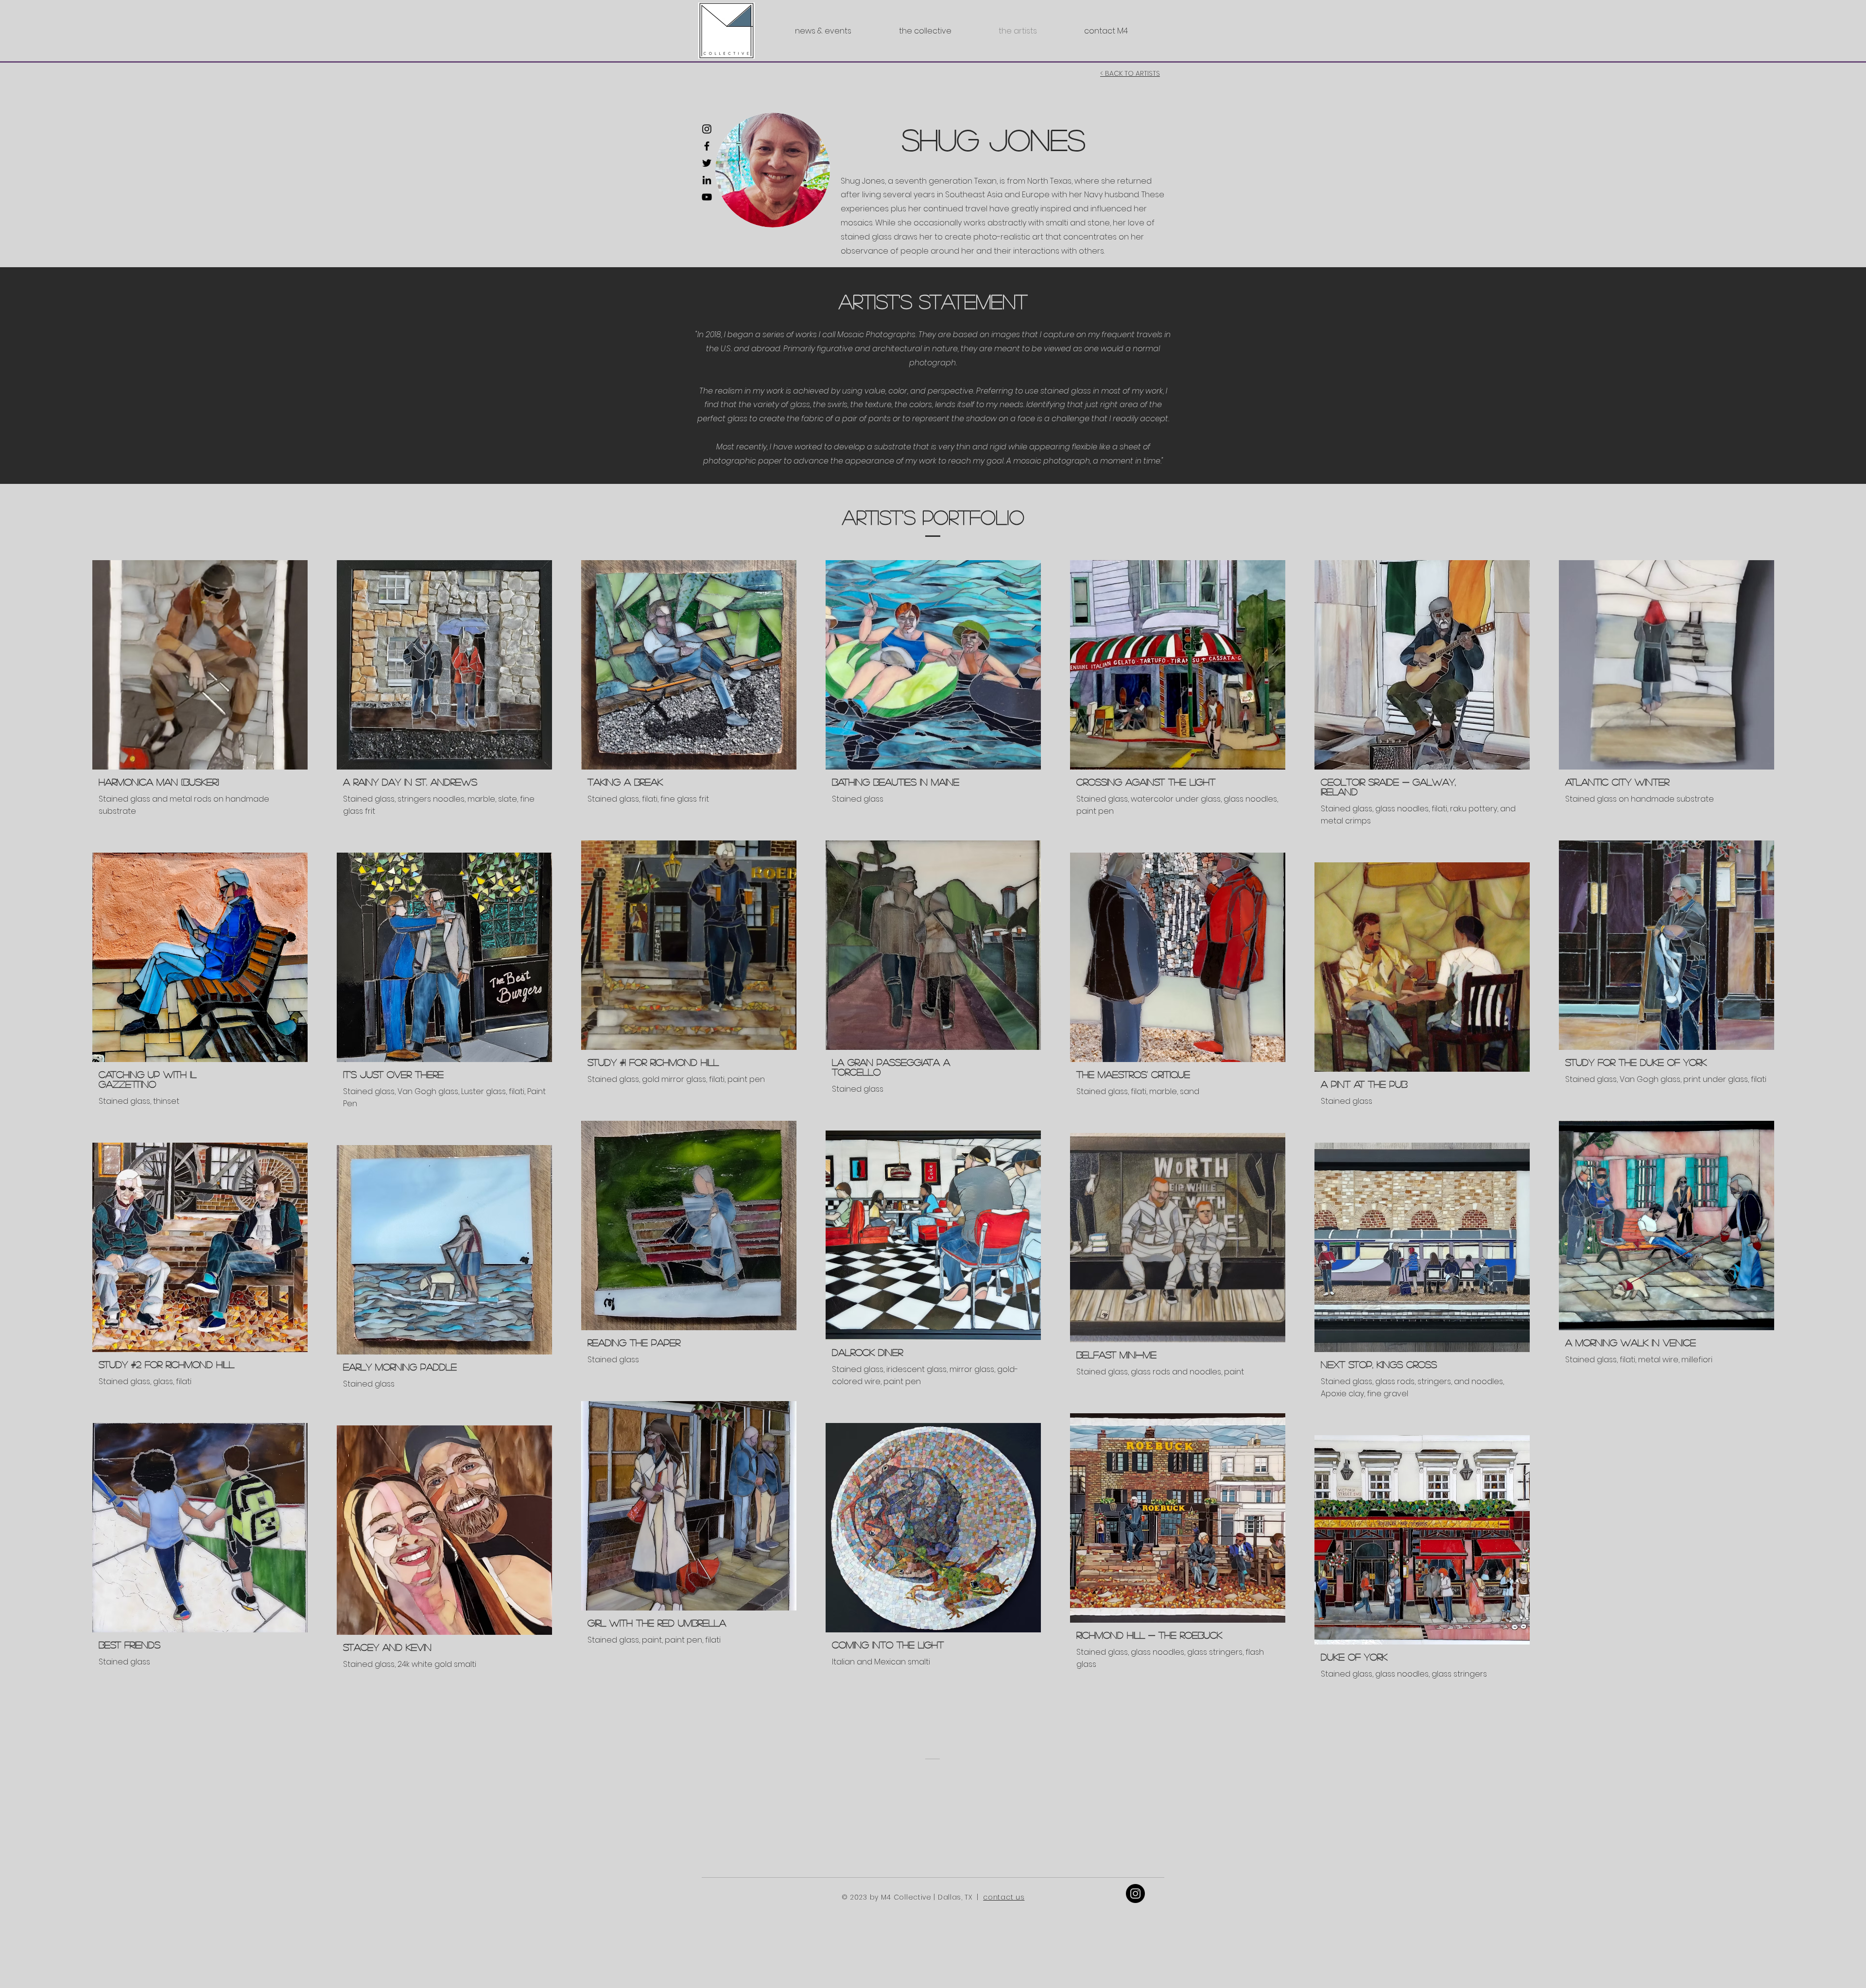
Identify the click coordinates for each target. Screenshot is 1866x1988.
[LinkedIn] (707, 180)
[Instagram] (707, 129)
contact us (1004, 1897)
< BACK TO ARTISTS (1130, 73)
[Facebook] (707, 146)
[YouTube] (707, 197)
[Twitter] (707, 163)
